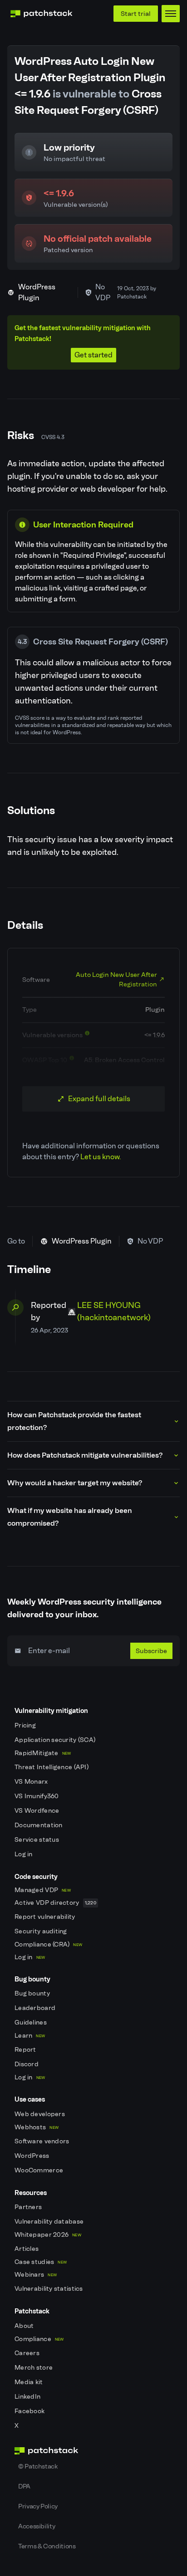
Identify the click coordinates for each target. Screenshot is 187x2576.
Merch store (34, 2368)
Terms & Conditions (47, 2546)
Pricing (26, 1725)
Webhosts (37, 2127)
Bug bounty (33, 1993)
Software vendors (43, 2141)
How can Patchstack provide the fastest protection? (74, 1421)
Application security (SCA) (56, 1740)
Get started (93, 355)
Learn (30, 2036)
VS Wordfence (38, 1811)
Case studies (41, 2262)
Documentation (39, 1825)
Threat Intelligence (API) (52, 1767)
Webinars (36, 2275)
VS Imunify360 (37, 1796)
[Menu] (171, 14)
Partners (29, 2207)
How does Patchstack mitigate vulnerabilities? (85, 1455)
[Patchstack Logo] (41, 14)
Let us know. (101, 1157)
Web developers (40, 2114)
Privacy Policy (38, 2506)
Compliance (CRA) (48, 1944)
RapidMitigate (43, 1753)
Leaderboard (36, 2008)
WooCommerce (39, 2170)
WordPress (33, 2156)
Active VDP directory (55, 1903)
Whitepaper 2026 (48, 2235)
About (25, 2326)
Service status (37, 1840)
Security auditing (42, 1931)
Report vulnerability (46, 1917)
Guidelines (31, 2022)
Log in (24, 1854)
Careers (28, 2353)
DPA (24, 2486)
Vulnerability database (50, 2222)
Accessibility (37, 2526)
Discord (27, 2064)
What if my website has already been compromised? (70, 1517)
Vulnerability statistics (49, 2289)
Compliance (39, 2339)
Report (26, 2050)
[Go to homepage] (93, 2451)
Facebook (30, 2411)
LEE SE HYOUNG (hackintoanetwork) (114, 1311)
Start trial (136, 14)
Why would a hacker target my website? (75, 1483)
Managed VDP (43, 1890)
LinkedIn (28, 2397)
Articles (27, 2249)
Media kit (30, 2382)
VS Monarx (32, 1782)
